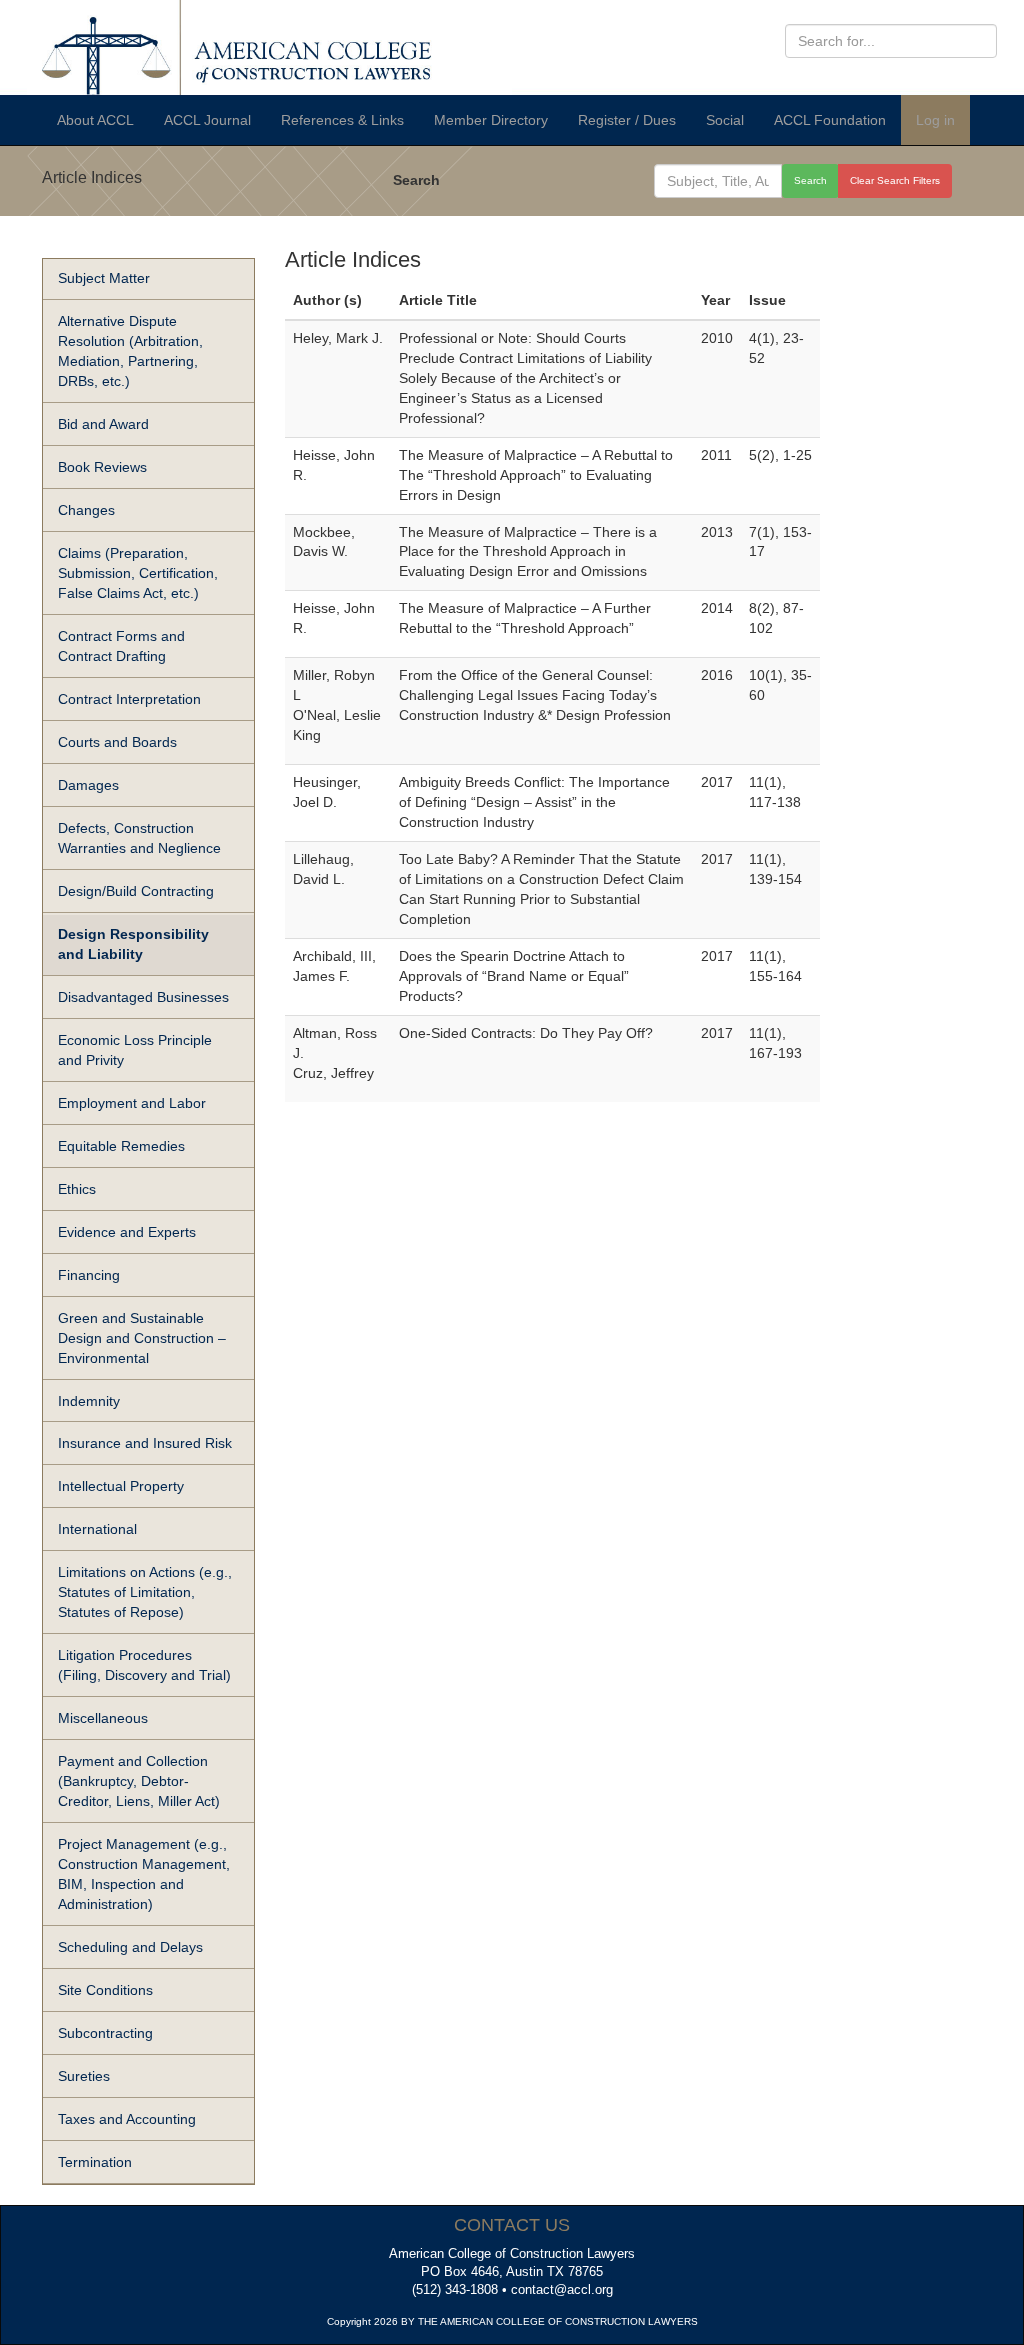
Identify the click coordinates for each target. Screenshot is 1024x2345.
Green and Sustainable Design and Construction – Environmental (142, 1338)
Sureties (84, 2076)
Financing (89, 1275)
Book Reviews (102, 467)
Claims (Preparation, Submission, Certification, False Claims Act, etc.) (138, 573)
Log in (935, 120)
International (97, 1529)
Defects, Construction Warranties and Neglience (139, 838)
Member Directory (491, 120)
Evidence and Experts (127, 1232)
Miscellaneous (103, 1718)
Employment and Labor (132, 1103)
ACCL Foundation (830, 120)
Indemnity (89, 1401)
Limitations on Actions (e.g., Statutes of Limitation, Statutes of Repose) (145, 1592)
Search (416, 180)
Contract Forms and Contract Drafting (121, 646)
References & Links (342, 120)
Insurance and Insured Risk (145, 1443)
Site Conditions (105, 1990)
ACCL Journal (207, 120)
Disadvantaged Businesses (143, 997)
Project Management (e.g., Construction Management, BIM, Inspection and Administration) (144, 1874)
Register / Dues (627, 120)
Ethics (77, 1189)
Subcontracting (105, 2033)
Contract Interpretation (129, 699)
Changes (86, 510)
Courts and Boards (117, 742)
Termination (95, 2162)
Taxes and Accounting (127, 2119)
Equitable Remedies (121, 1146)
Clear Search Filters (895, 180)
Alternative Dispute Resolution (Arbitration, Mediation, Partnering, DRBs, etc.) (130, 351)
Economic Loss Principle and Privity (135, 1050)
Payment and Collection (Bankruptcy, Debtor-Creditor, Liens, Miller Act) (139, 1781)
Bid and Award (103, 424)
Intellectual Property (121, 1486)
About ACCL (95, 120)
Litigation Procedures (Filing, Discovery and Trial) (144, 1665)
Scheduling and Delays (130, 1947)
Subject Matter (104, 278)
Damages (88, 785)
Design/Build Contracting (136, 891)
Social (725, 120)
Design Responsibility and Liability (133, 944)
